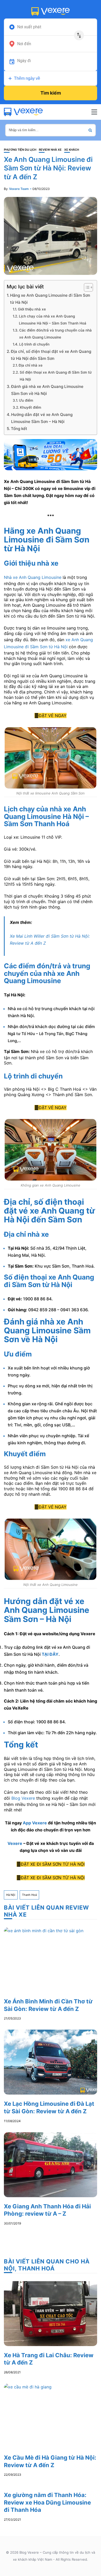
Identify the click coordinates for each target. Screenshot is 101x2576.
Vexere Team (19, 189)
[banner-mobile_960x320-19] (51, 454)
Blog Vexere (23, 1798)
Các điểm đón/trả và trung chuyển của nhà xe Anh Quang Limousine (55, 334)
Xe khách (72, 150)
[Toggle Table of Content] (86, 287)
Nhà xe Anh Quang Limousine (33, 577)
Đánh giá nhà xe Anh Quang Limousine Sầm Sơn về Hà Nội (47, 390)
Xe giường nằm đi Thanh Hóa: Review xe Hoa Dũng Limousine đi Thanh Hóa (47, 2502)
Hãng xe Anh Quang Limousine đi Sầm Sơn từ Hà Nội (50, 299)
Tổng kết (19, 429)
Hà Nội (11, 1895)
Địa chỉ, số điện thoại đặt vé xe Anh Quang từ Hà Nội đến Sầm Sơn (51, 355)
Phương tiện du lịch (20, 150)
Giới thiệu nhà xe (32, 309)
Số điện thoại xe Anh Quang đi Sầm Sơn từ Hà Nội (56, 376)
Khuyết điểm (31, 407)
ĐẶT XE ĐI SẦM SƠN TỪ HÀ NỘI (53, 1864)
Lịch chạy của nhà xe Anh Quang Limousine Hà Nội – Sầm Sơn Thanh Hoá (53, 320)
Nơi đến (24, 44)
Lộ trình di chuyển (34, 344)
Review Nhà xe (50, 150)
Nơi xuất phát (29, 27)
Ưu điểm (26, 400)
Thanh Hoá (29, 1895)
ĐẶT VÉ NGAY (53, 716)
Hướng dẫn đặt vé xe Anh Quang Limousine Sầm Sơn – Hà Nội (42, 418)
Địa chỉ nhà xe (31, 365)
